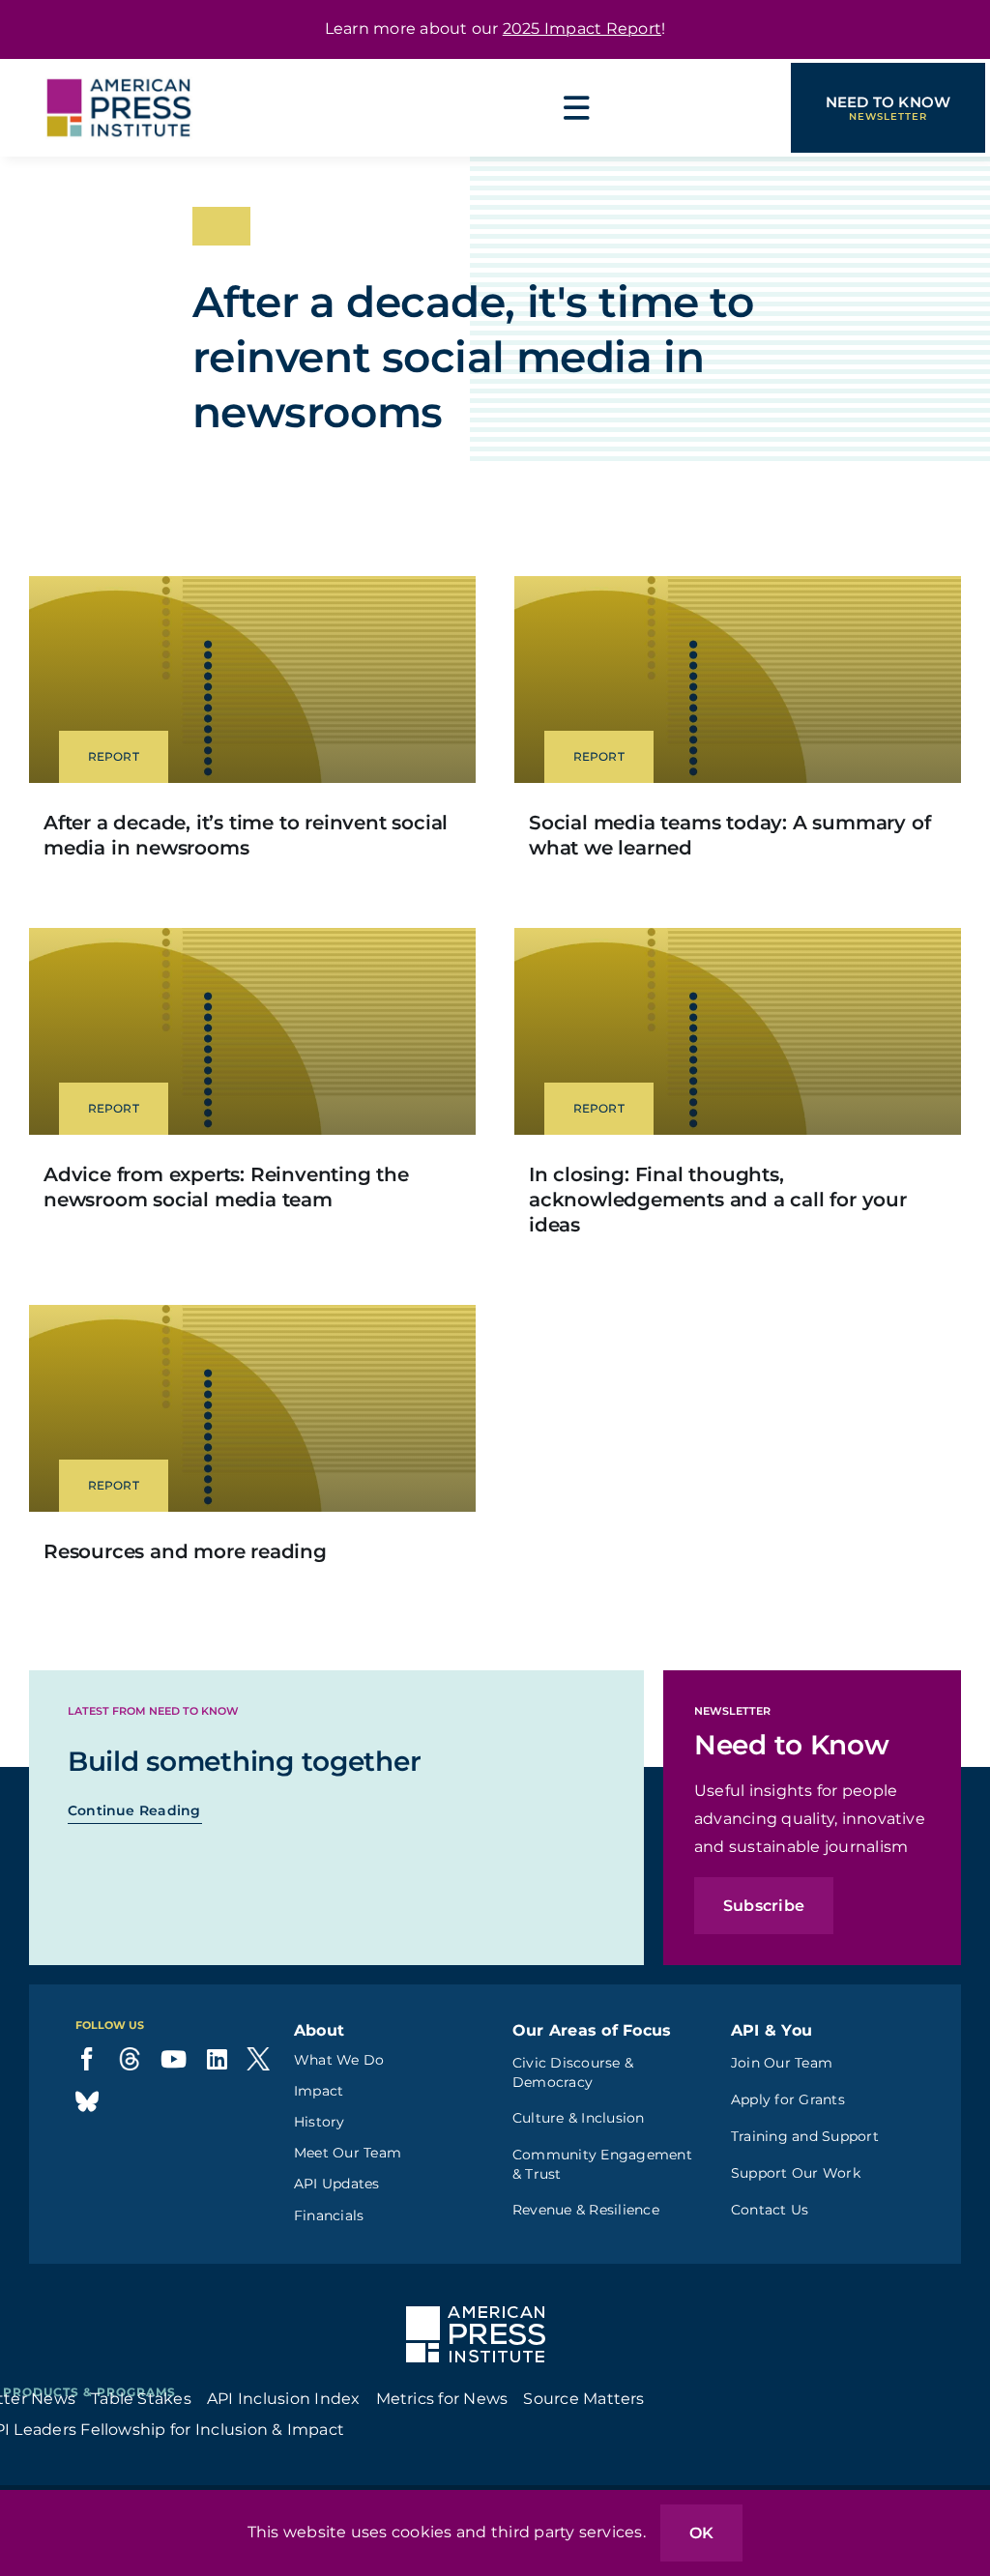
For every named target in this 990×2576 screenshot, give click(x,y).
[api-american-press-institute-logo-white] (476, 2314)
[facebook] (87, 2059)
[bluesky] (87, 2101)
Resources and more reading (185, 1551)
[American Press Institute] (119, 66)
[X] (258, 2059)
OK (701, 2533)
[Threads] (130, 2059)
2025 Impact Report (582, 29)
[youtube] (174, 2059)
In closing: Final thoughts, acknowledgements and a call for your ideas (718, 1200)
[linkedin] (217, 2059)
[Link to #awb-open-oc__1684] (577, 108)
